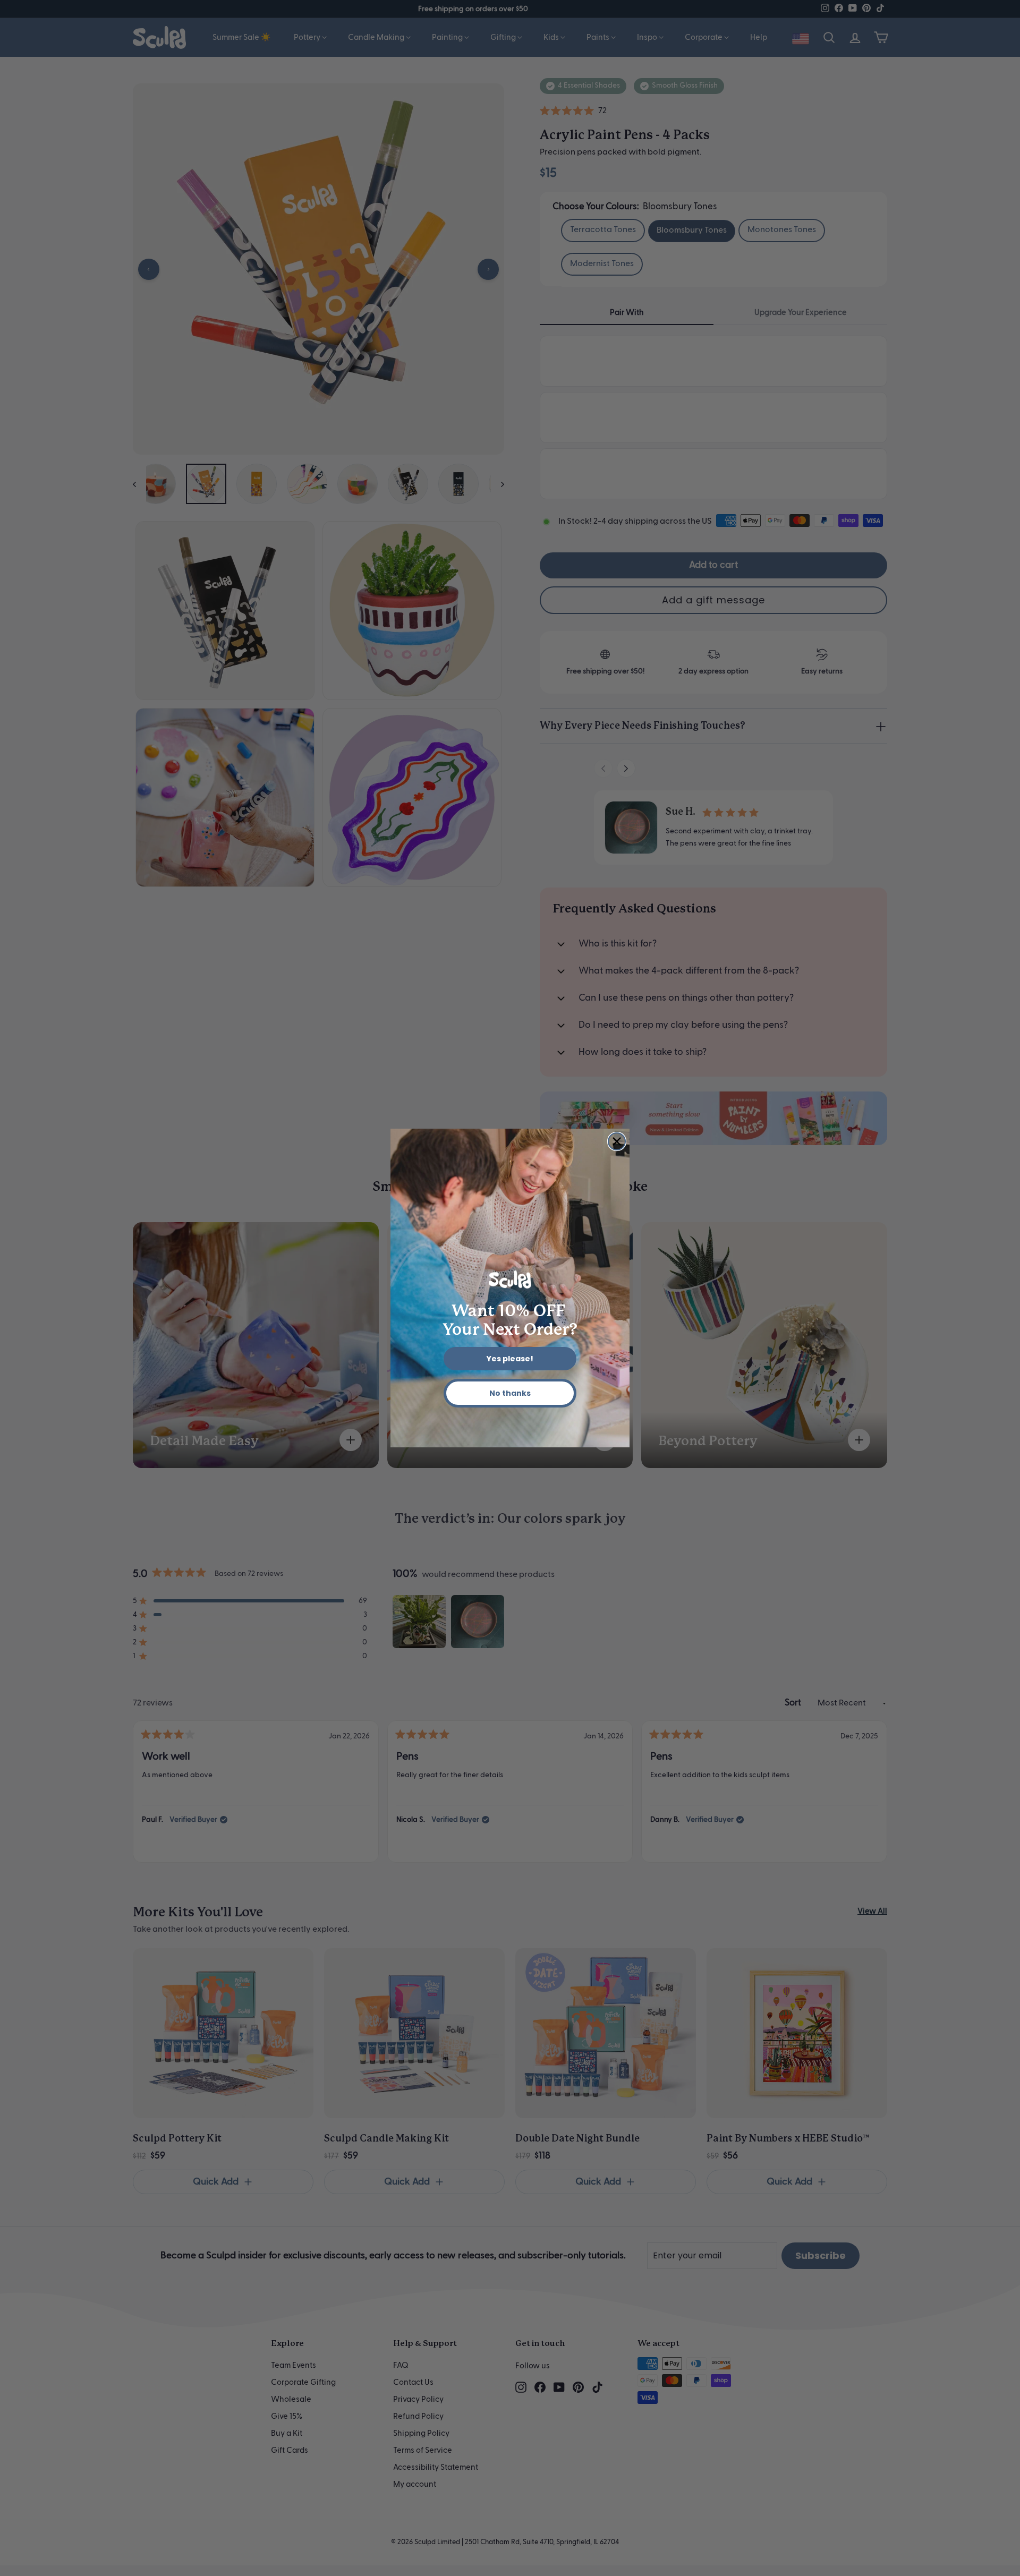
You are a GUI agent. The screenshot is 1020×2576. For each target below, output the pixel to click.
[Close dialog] (617, 1141)
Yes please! (510, 1359)
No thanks (510, 1393)
